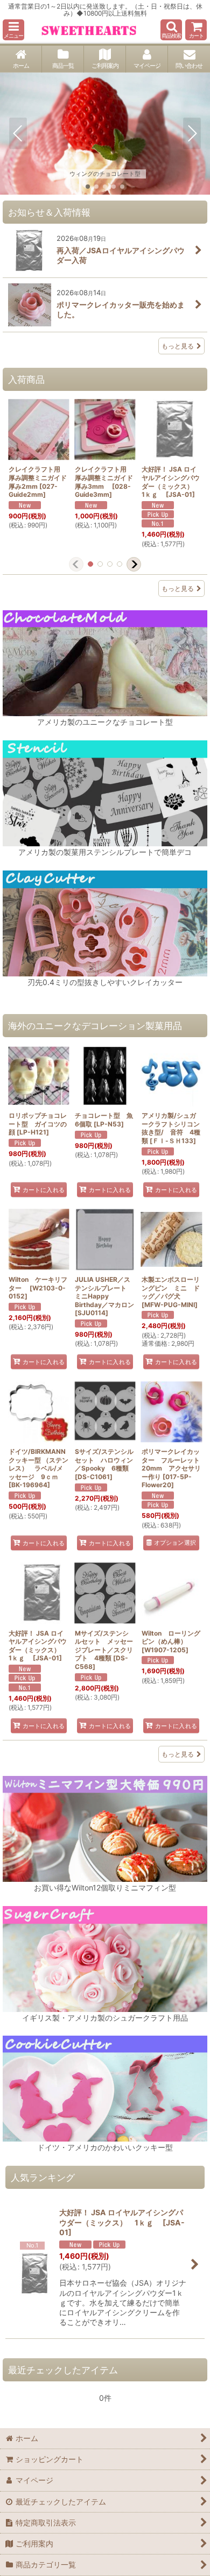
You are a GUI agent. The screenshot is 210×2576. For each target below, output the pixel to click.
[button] (13, 30)
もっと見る (178, 346)
